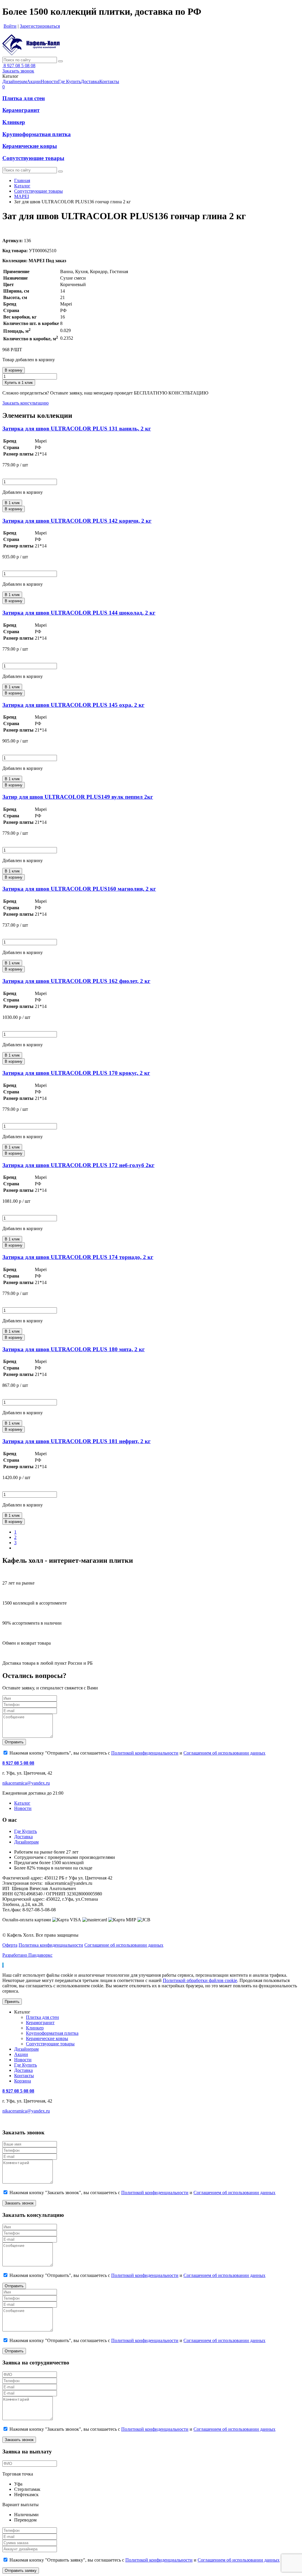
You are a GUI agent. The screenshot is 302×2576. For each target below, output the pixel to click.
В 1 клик (12, 503)
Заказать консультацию (26, 403)
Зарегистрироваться (40, 26)
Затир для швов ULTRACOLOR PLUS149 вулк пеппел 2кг (78, 797)
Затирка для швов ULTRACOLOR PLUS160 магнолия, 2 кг (79, 889)
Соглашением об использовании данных (224, 1753)
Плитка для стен (24, 98)
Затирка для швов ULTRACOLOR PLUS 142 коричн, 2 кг (77, 521)
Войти (10, 26)
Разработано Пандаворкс (27, 1955)
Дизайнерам (26, 1842)
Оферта (10, 1945)
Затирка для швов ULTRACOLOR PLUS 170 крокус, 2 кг (76, 1073)
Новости (23, 1808)
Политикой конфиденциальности (145, 1753)
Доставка (23, 1837)
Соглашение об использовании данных (124, 1945)
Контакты (24, 2076)
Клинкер (14, 122)
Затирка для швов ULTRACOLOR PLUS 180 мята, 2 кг (74, 1349)
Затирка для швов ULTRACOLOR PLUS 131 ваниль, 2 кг (77, 429)
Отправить (14, 1742)
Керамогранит (21, 110)
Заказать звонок (18, 71)
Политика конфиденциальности (51, 1945)
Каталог (22, 186)
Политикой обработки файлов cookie (200, 1980)
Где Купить (26, 1831)
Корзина (23, 2081)
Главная (22, 180)
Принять (12, 2002)
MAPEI (22, 196)
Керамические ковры (30, 146)
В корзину (14, 370)
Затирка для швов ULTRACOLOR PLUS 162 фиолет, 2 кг (76, 981)
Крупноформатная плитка (37, 134)
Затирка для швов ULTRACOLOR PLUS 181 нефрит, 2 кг (77, 1441)
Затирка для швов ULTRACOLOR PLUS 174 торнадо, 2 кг (78, 1257)
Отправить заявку (21, 2571)
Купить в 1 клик (19, 383)
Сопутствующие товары (33, 158)
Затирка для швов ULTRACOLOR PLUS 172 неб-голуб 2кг (78, 1165)
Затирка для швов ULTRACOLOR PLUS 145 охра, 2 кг (73, 705)
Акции (21, 2054)
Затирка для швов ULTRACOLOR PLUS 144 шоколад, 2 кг (79, 613)
